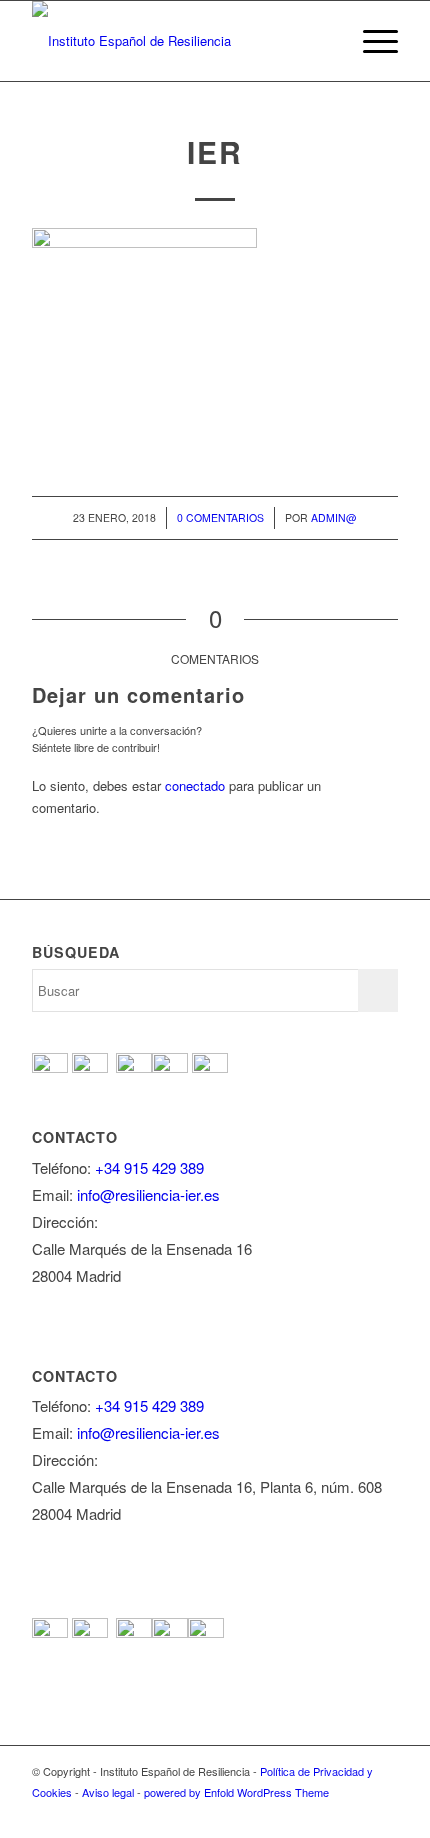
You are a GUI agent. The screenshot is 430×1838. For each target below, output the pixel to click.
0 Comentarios (220, 517)
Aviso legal (108, 1792)
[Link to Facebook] (263, 1813)
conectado (195, 785)
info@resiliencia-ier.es (148, 1194)
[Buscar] (323, 41)
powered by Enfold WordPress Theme (236, 1792)
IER (215, 151)
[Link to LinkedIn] (383, 1813)
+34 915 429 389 (149, 1167)
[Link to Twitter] (293, 1813)
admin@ (334, 517)
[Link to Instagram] (353, 1813)
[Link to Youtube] (323, 1813)
